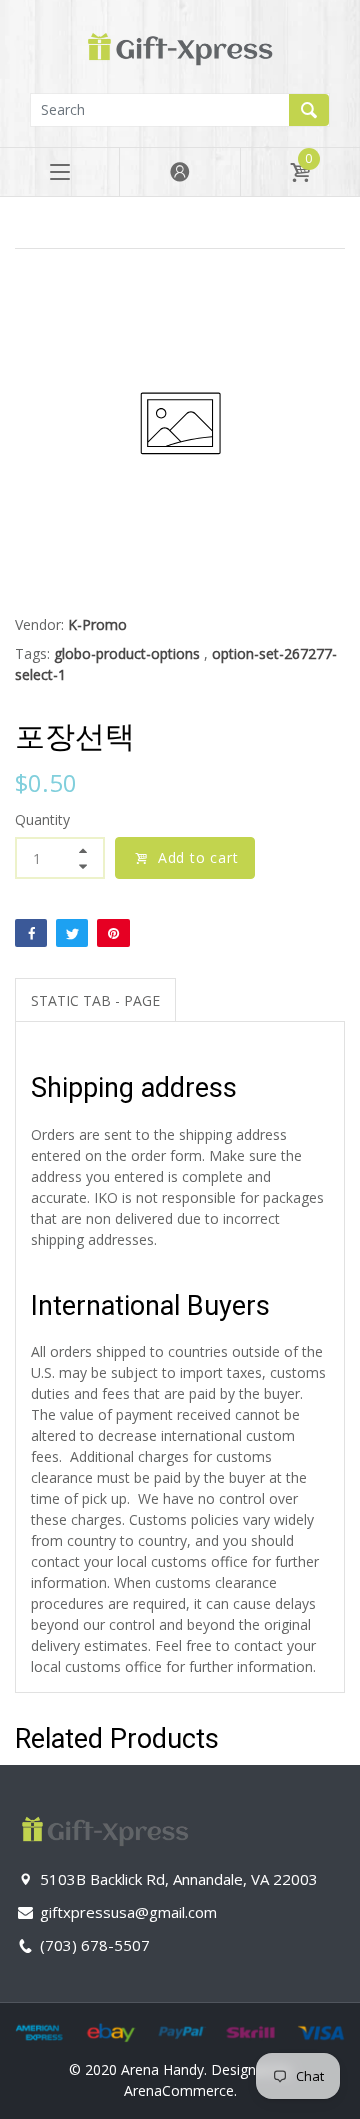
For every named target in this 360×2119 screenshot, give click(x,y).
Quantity (42, 819)
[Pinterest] (113, 933)
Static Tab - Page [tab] (95, 1000)
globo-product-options (127, 653)
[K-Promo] (180, 44)
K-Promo (97, 624)
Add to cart (198, 857)
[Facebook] (31, 933)
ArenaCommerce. (180, 2090)
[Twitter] (72, 933)
